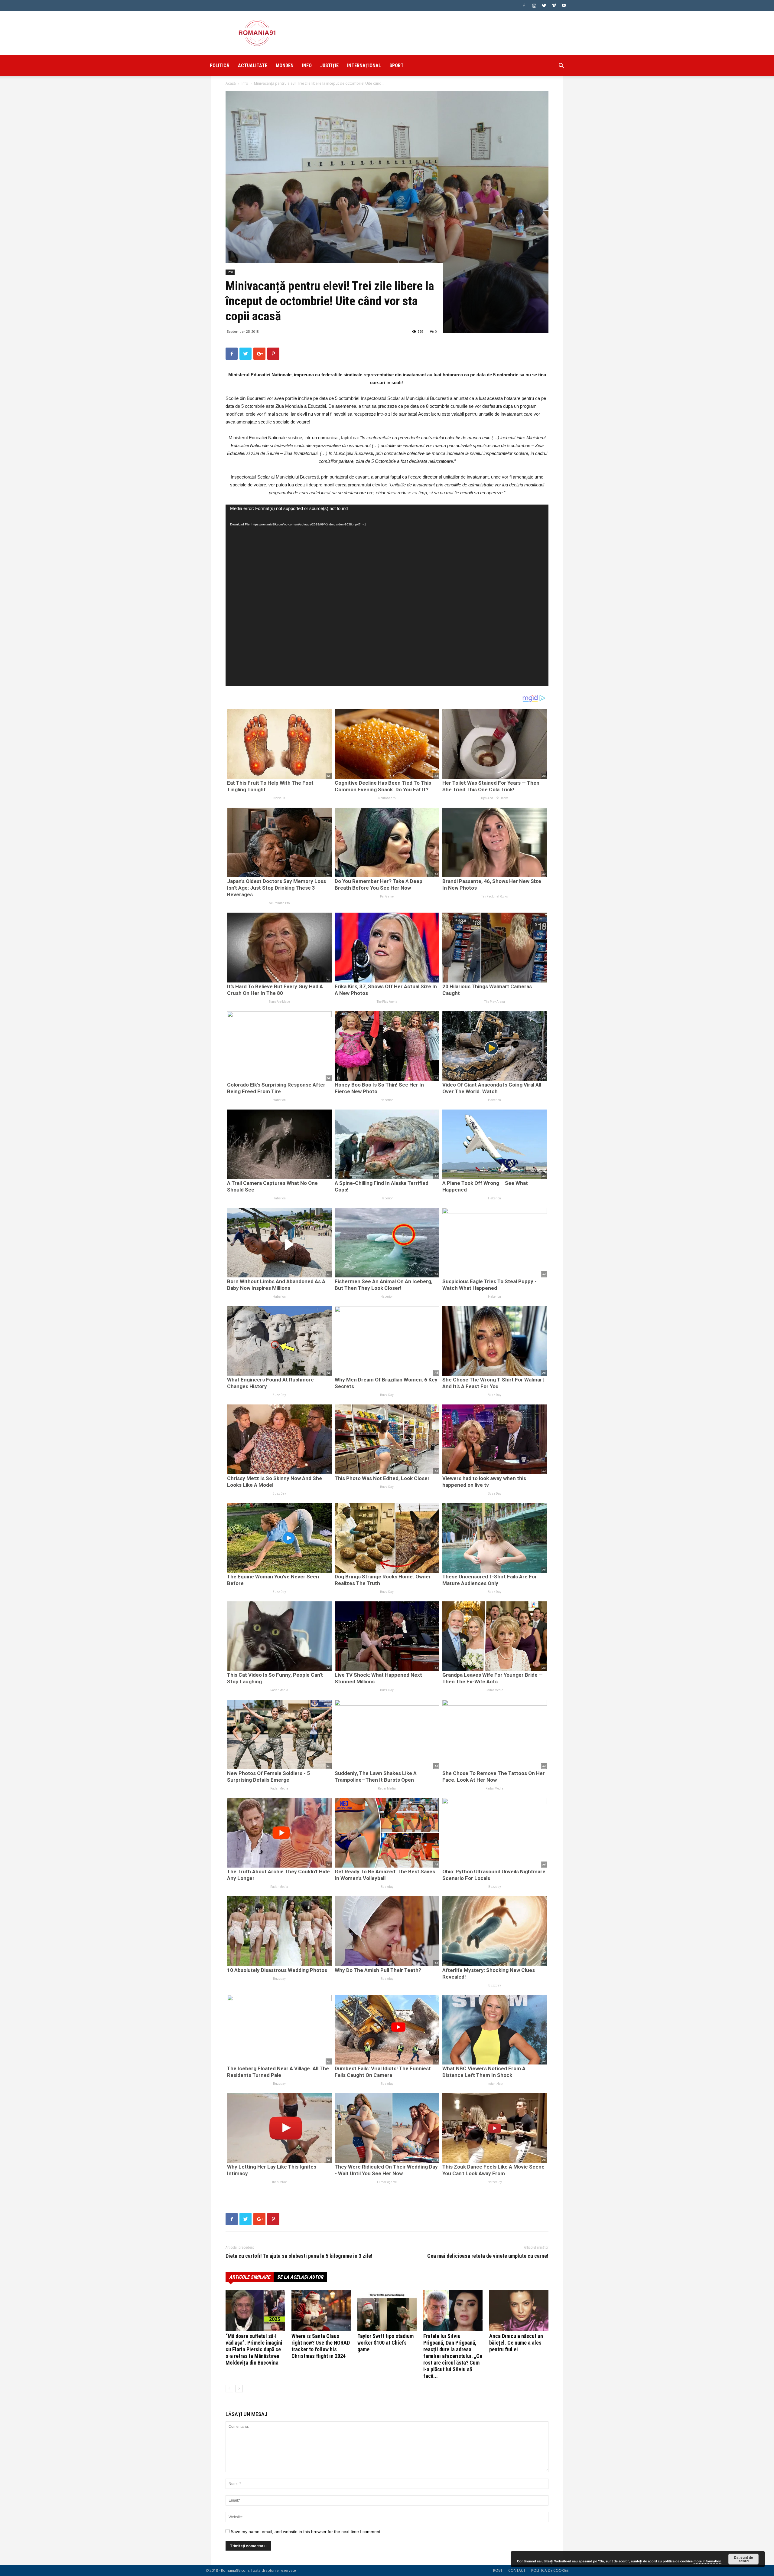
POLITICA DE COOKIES (550, 2570)
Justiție (329, 65)
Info (307, 65)
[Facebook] (524, 5)
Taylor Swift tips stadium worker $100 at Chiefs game (385, 2343)
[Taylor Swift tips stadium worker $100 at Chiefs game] (387, 2311)
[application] (387, 595)
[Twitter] (544, 5)
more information (707, 2561)
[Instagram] (534, 5)
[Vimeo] (554, 5)
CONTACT (517, 2570)
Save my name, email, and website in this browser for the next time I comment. (306, 2532)
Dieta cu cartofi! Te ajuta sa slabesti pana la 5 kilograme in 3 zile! (299, 2256)
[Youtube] (564, 5)
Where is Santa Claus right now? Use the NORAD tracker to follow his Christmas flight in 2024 (321, 2346)
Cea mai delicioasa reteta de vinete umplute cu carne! (488, 2256)
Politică (220, 65)
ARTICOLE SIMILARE (250, 2277)
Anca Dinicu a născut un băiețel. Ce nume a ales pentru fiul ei (516, 2343)
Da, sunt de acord (743, 2559)
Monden (285, 65)
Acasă (231, 83)
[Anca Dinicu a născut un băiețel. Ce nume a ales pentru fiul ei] (519, 2311)
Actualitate (253, 65)
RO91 (498, 2570)
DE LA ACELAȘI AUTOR (300, 2277)
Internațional (364, 65)
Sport (397, 65)
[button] (561, 66)
